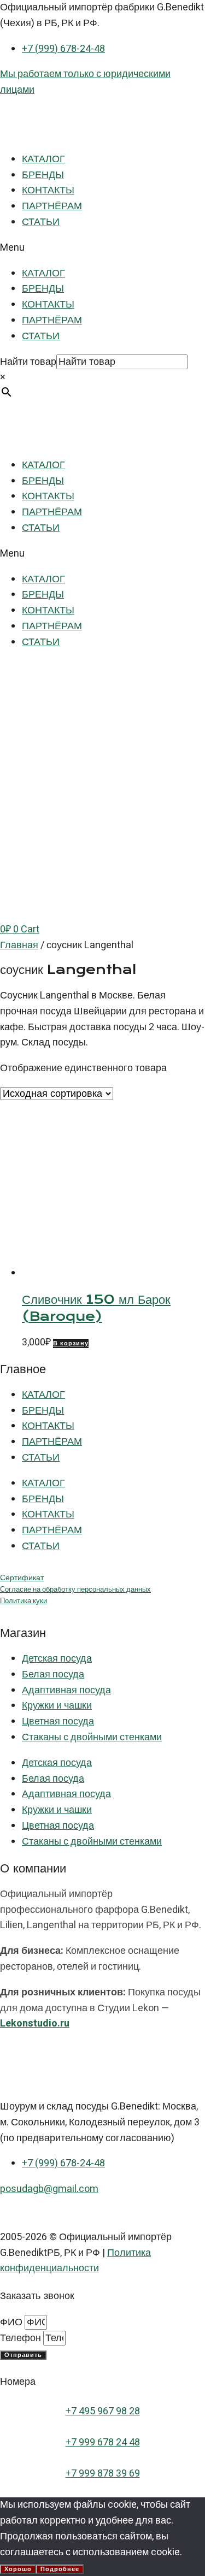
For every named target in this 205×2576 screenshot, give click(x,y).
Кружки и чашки (57, 1706)
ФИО (12, 2322)
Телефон (22, 2338)
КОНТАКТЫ (48, 190)
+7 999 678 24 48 (103, 2442)
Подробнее (60, 2569)
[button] (102, 248)
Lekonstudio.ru (35, 2023)
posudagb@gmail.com (49, 2189)
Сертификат (22, 1578)
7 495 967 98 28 (106, 2411)
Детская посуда (57, 1659)
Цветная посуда (58, 1721)
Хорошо (18, 2569)
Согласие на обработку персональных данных (75, 1590)
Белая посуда (53, 1674)
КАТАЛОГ (43, 159)
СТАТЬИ (41, 222)
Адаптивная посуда (66, 1690)
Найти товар (28, 362)
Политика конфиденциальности (75, 2261)
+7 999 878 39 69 (103, 2474)
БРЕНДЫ (43, 175)
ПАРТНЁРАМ (52, 206)
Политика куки (24, 1601)
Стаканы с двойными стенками (92, 1737)
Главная (19, 945)
